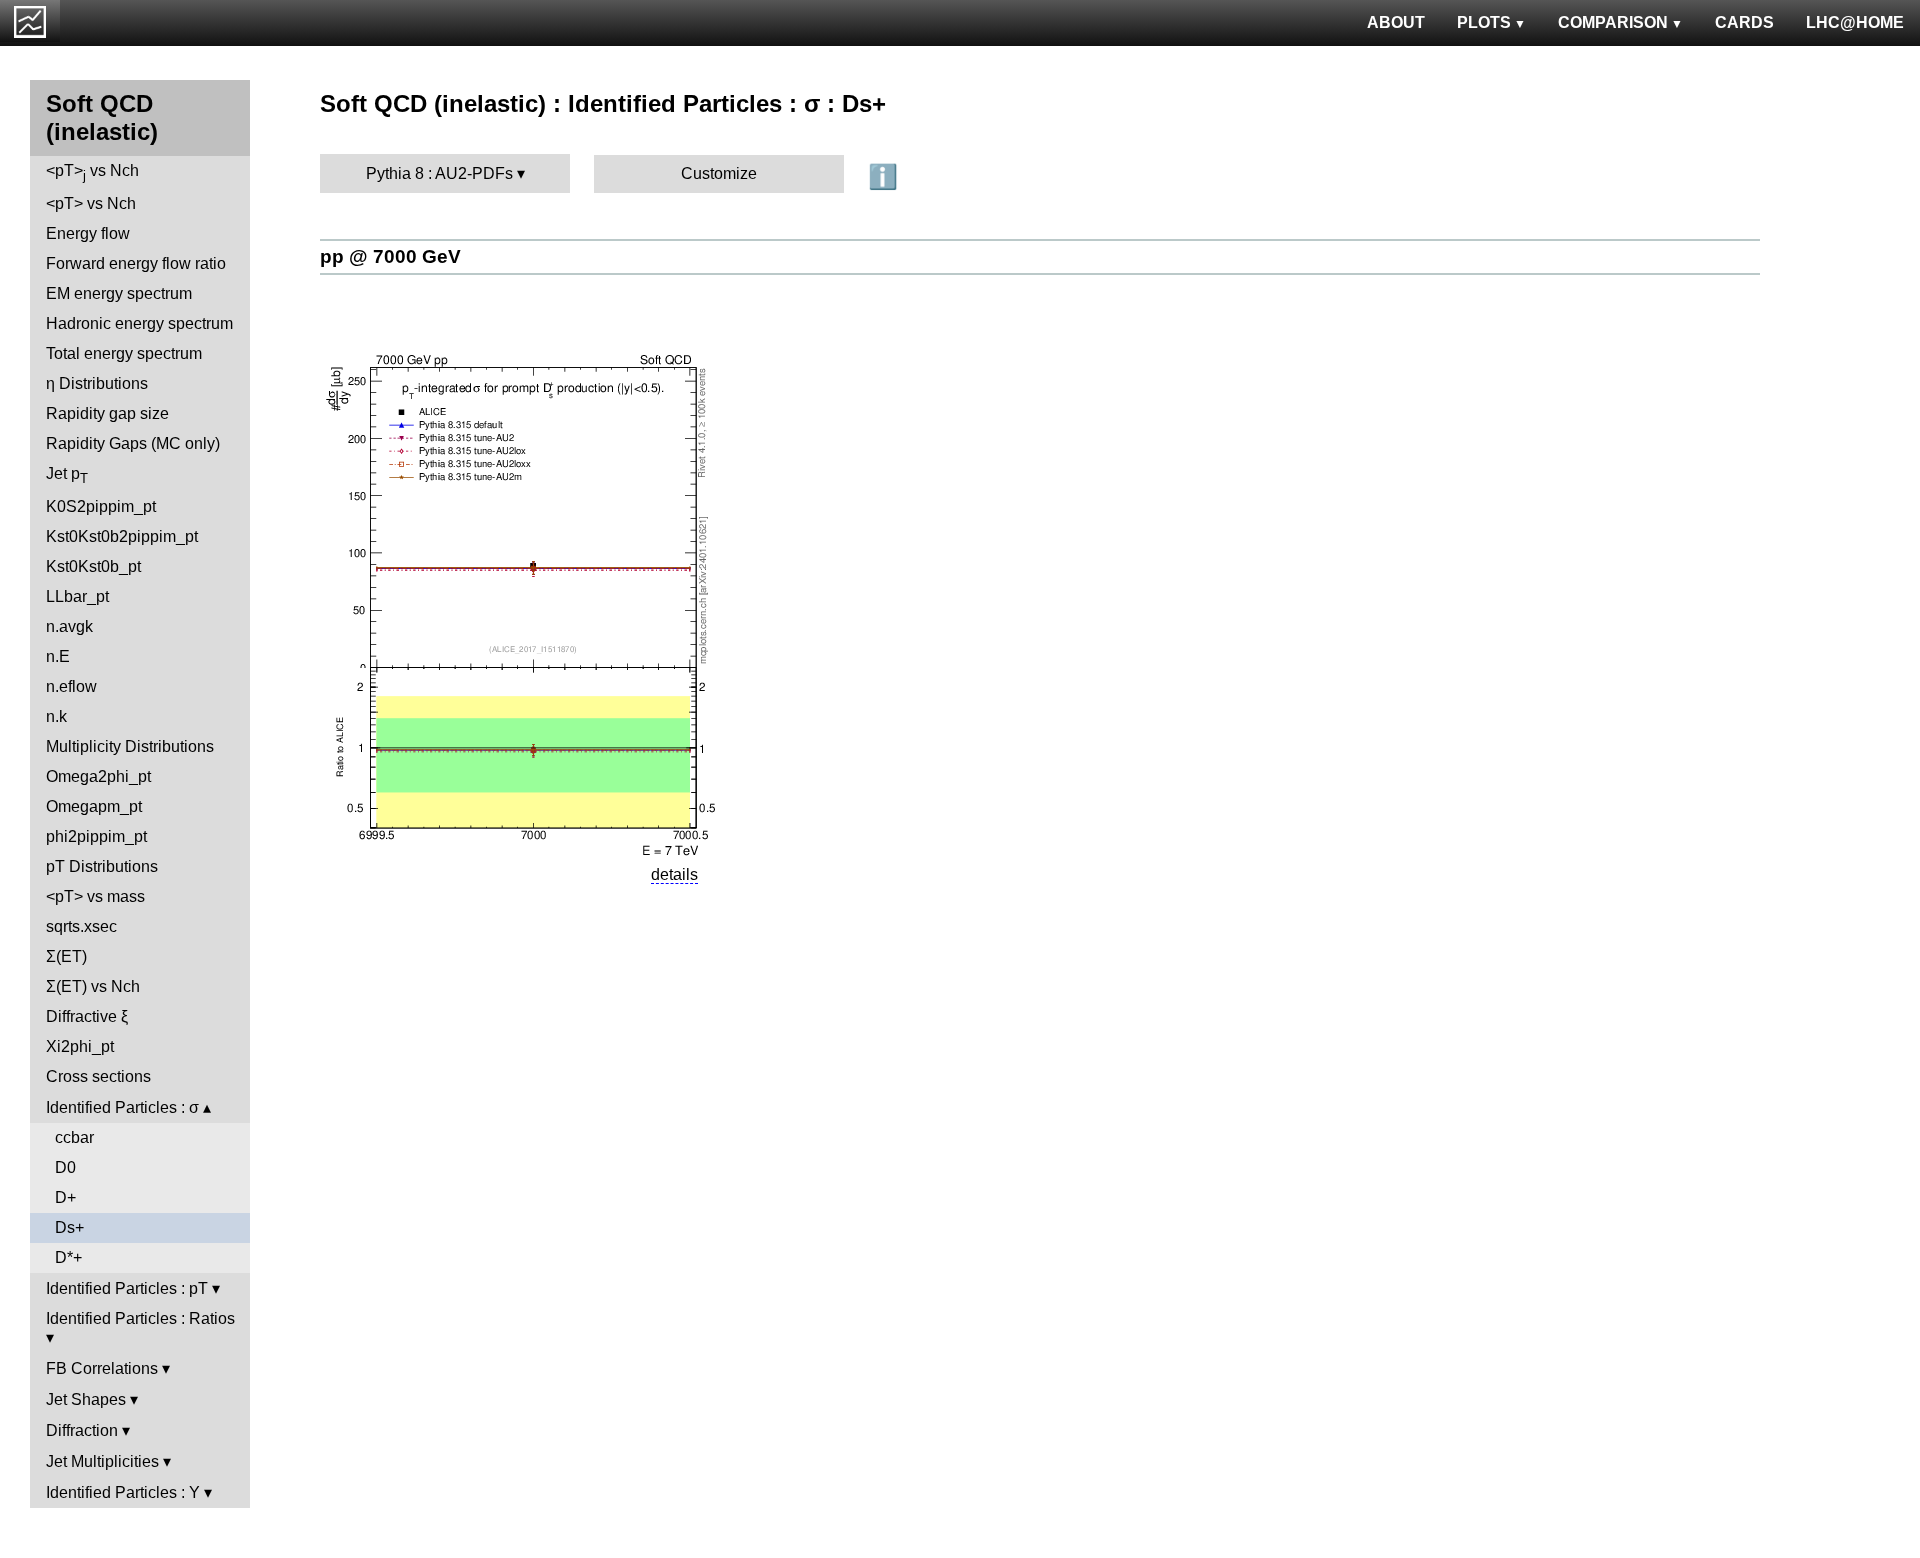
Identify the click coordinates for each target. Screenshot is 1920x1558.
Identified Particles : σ (122, 1107)
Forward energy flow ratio (136, 263)
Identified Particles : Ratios (140, 1318)
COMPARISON (1613, 22)
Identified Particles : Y (123, 1492)
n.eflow (71, 686)
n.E (58, 656)
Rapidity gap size (107, 413)
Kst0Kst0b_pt (93, 566)
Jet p (67, 475)
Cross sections (98, 1076)
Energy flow (88, 233)
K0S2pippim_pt (101, 506)
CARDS (1744, 22)
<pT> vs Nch (92, 172)
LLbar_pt (77, 596)
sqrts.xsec (81, 926)
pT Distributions (102, 866)
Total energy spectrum (124, 353)
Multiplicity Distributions (130, 746)
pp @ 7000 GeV (390, 256)
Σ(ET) (66, 956)
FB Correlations (102, 1368)
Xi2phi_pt (80, 1046)
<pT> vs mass (95, 896)
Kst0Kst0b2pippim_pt (122, 536)
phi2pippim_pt (96, 836)
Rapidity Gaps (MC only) (133, 443)
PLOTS (1484, 22)
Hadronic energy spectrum (139, 323)
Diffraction (82, 1430)
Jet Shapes (86, 1399)
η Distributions (97, 383)
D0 (65, 1167)
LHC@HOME (1855, 22)
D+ (65, 1197)
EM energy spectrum (119, 293)
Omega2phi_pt (98, 776)
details (674, 874)
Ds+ (69, 1227)
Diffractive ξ (87, 1016)
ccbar (74, 1137)
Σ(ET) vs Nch (93, 986)
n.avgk (69, 626)
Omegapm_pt (94, 806)
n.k (56, 716)
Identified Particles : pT (127, 1288)
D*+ (68, 1257)
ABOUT (1396, 22)
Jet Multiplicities (102, 1461)
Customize (719, 173)
